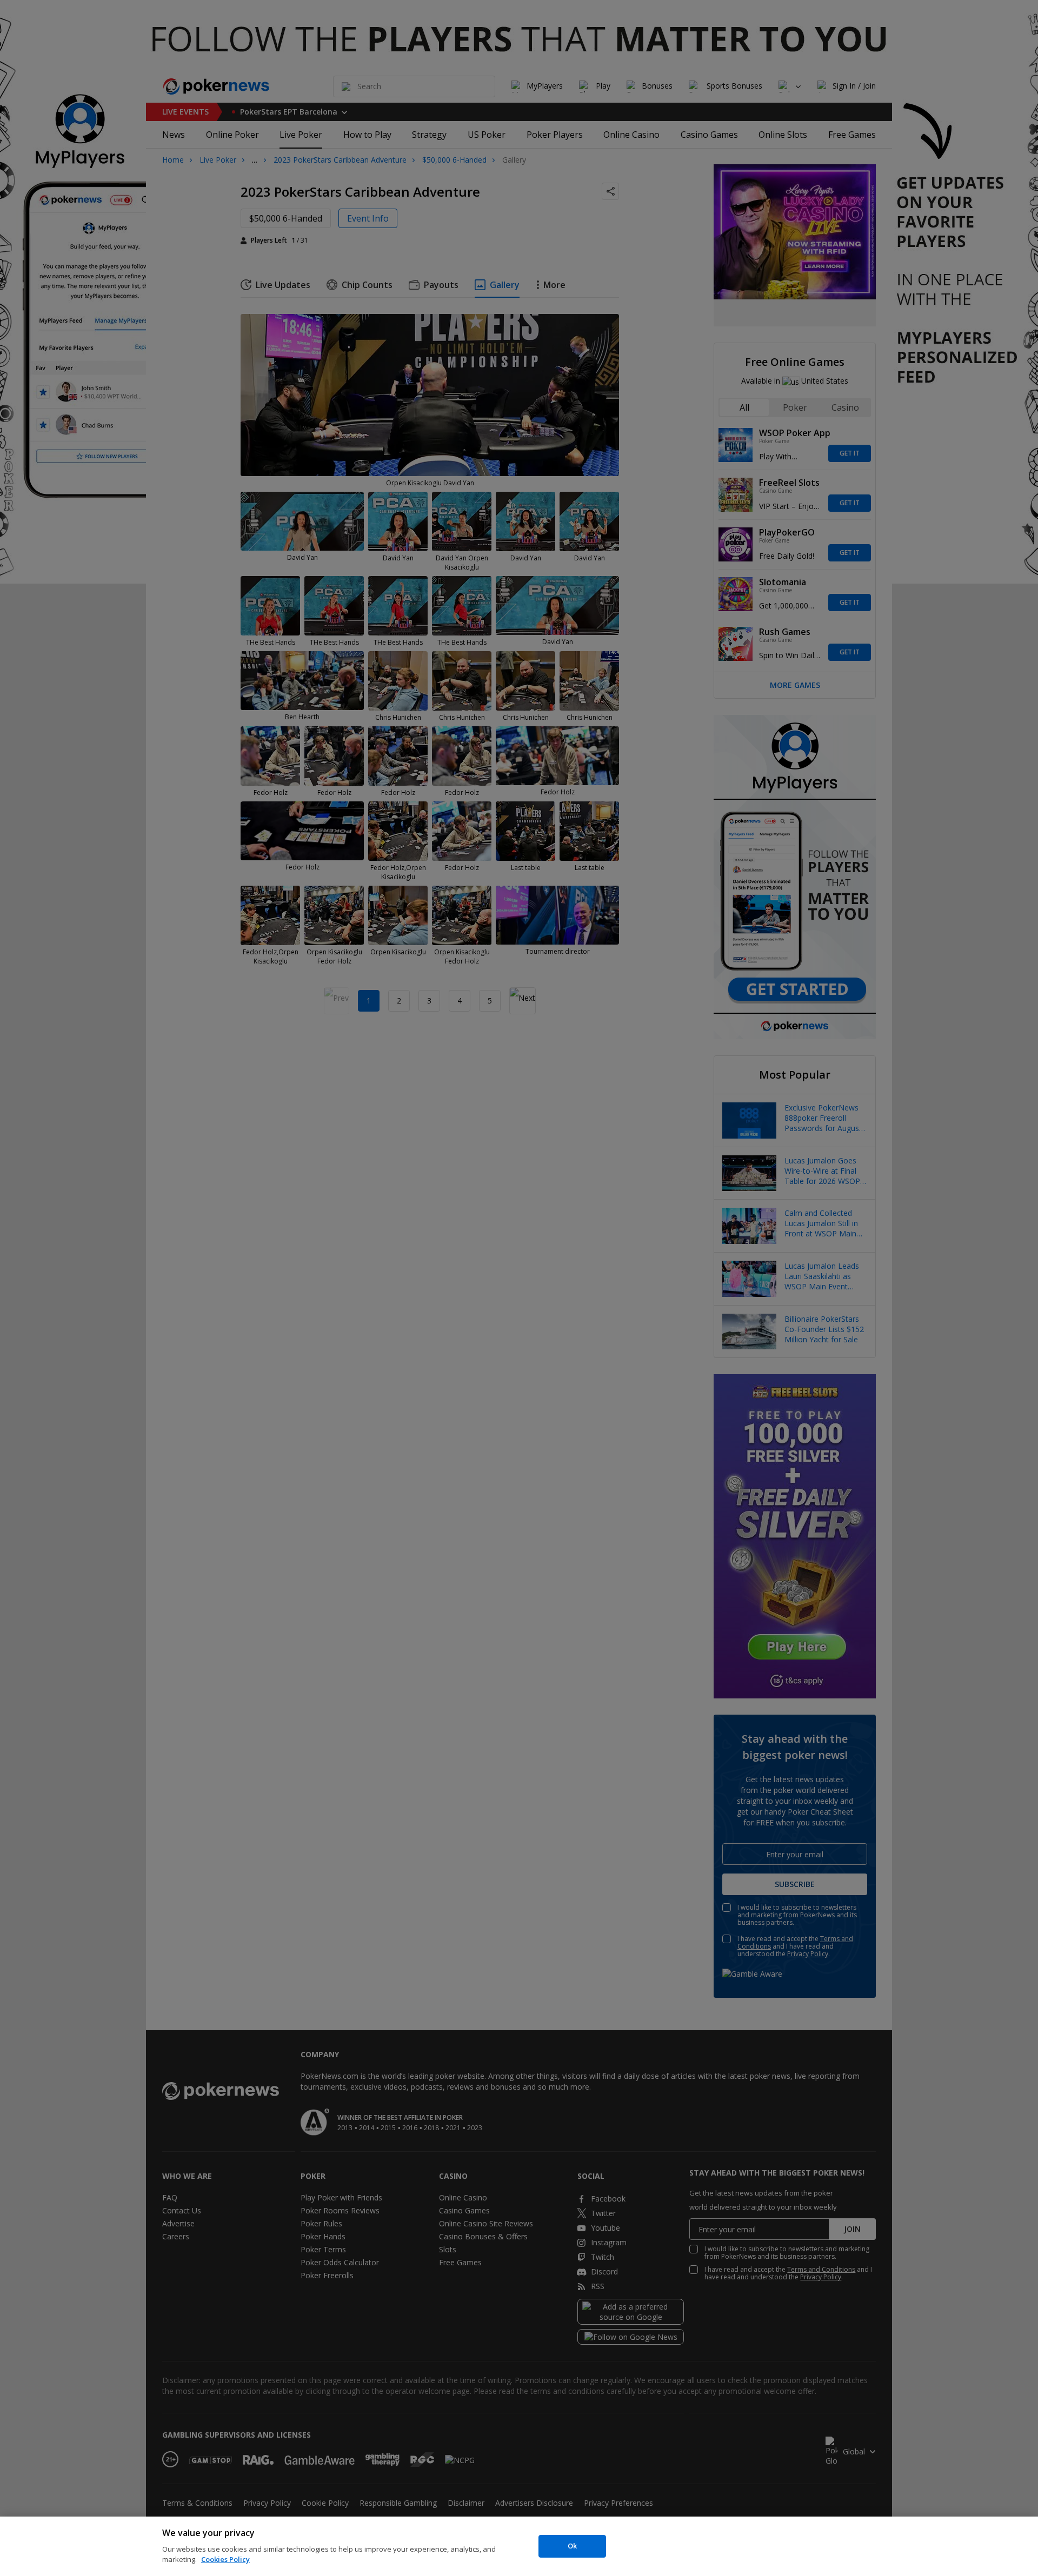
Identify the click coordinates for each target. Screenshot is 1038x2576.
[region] (519, 2546)
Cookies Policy (225, 2559)
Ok (572, 2546)
